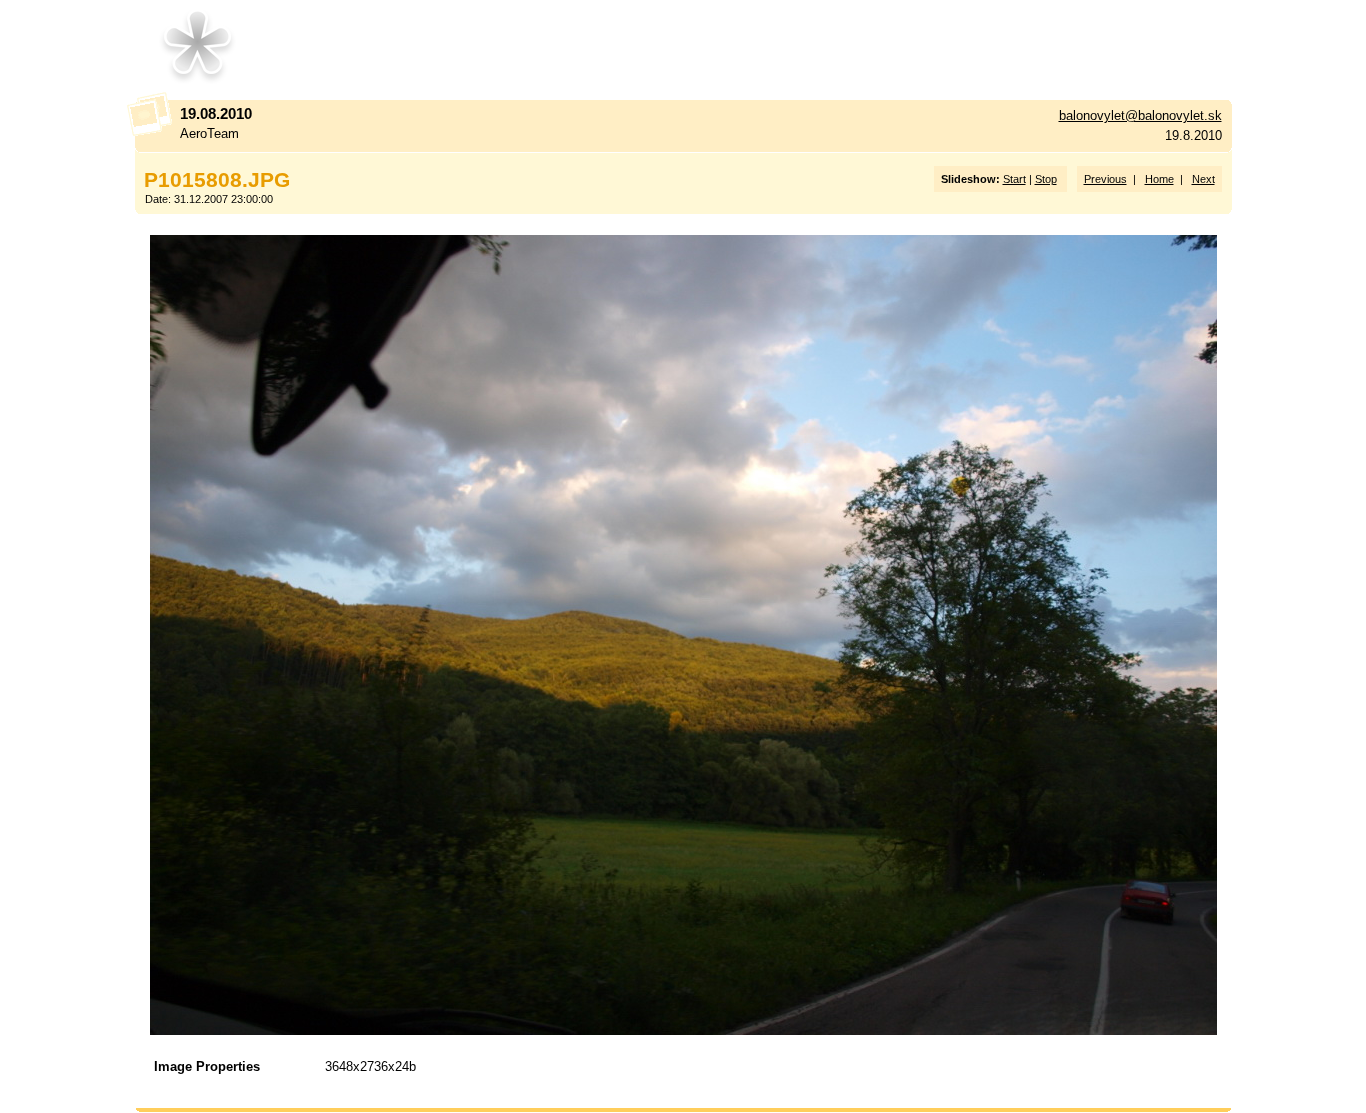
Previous (1105, 179)
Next (1203, 179)
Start (1014, 179)
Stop (1046, 179)
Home (1159, 179)
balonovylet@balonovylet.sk (1140, 115)
